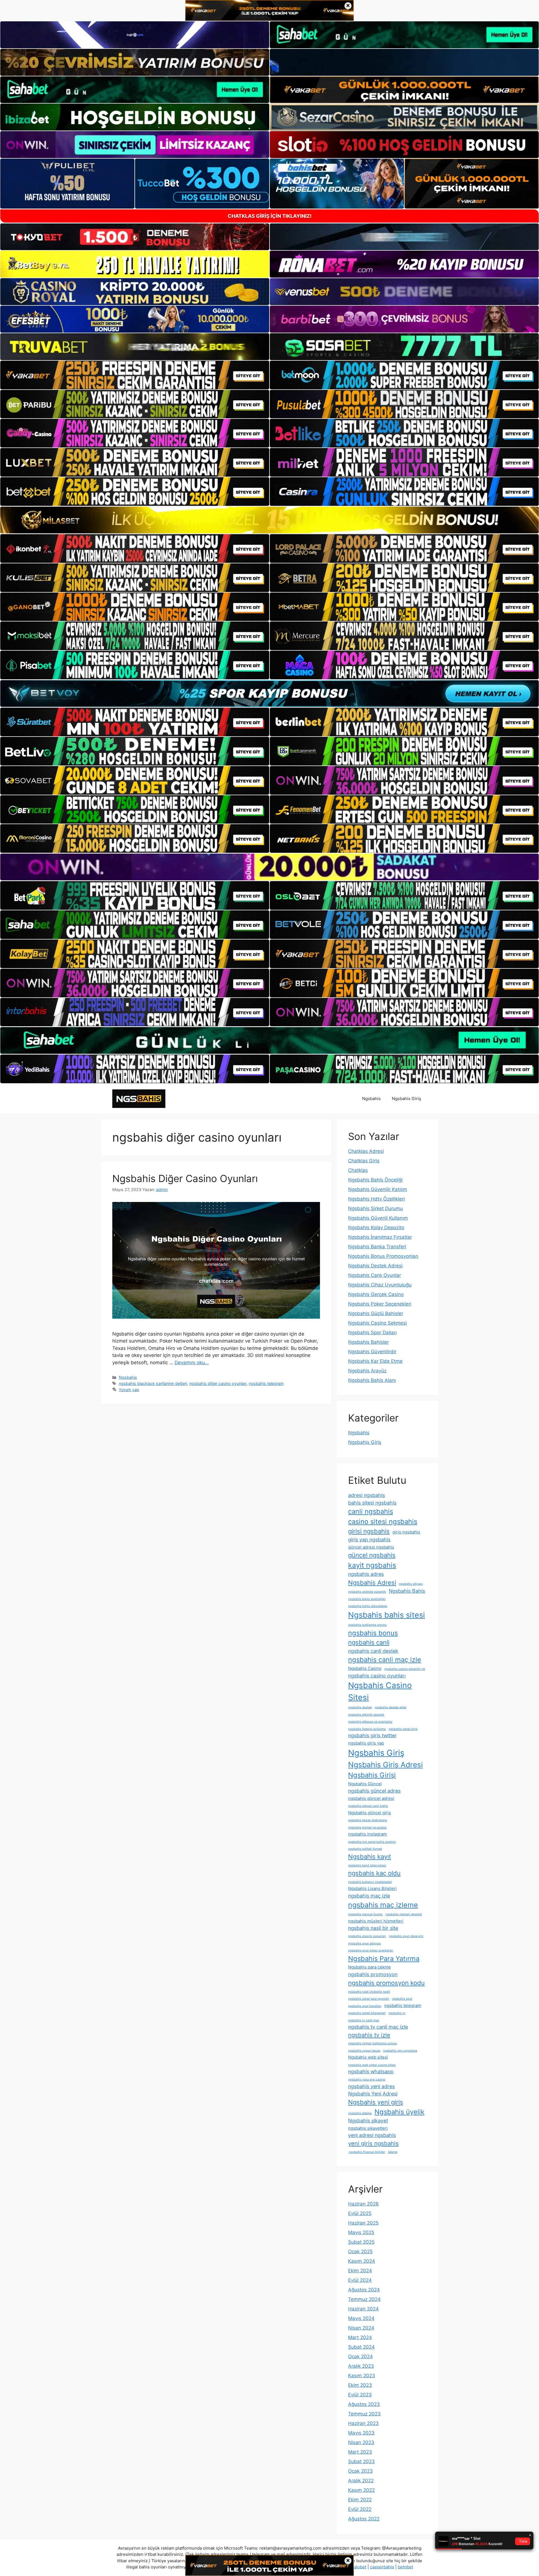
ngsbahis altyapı (411, 1584)
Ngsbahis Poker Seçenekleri (380, 1304)
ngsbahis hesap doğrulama (367, 1820)
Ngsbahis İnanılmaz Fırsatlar (380, 1237)
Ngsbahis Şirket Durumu (375, 1208)
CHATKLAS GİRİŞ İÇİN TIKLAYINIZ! (270, 216)
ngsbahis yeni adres (371, 2086)
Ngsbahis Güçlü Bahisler (376, 1313)
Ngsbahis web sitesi (368, 2057)
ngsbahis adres (366, 1574)
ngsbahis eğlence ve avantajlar (370, 1722)
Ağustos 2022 (364, 2519)
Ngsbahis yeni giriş (376, 2102)
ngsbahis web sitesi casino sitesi (372, 2065)
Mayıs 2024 (361, 2318)
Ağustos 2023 (364, 2404)
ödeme (393, 2152)
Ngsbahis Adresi (372, 1583)
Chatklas (358, 1170)
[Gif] (269, 520)
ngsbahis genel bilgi (403, 1729)
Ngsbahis (371, 1099)
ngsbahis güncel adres (374, 1791)
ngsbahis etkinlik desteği (366, 1715)
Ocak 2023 (360, 2471)
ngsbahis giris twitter (372, 1735)
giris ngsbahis (406, 1532)
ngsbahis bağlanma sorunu (367, 1625)
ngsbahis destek (360, 1707)
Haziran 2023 (363, 2423)
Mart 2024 (360, 2337)
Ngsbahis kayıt (370, 1857)
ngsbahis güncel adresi (371, 1798)
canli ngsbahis (371, 1511)
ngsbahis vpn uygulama (400, 2051)
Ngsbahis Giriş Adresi (385, 1765)
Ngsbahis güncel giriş (370, 1813)
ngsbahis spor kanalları (365, 2006)
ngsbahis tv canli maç (364, 2020)
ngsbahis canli (369, 1642)
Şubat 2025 (361, 2242)
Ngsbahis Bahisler (368, 1342)
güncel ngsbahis (372, 1555)
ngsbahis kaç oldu (374, 1873)
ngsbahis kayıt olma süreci (367, 1865)
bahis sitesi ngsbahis (372, 1503)
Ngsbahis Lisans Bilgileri (372, 1888)
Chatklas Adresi (366, 1151)
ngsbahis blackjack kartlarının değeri (153, 1383)
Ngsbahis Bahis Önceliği (375, 1180)
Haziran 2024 (363, 2309)
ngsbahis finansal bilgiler (367, 2152)
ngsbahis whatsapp (371, 2071)
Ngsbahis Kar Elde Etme (375, 1361)
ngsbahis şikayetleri (368, 2128)
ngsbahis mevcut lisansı (365, 1914)
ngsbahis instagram (367, 1834)
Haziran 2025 (363, 2223)
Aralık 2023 (361, 2366)
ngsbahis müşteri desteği (404, 1914)
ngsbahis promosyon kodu (386, 1983)
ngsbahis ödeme (360, 2113)
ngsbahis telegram (266, 1383)
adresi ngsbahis (366, 1495)
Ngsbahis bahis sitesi (387, 1615)
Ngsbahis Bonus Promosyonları (383, 1256)
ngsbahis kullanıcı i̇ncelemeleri (370, 1882)
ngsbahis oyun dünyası (365, 1943)
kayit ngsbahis (372, 1565)
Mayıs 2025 (361, 2232)
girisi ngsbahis (369, 1531)
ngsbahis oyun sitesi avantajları (371, 1950)
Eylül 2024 (360, 2280)
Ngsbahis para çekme (369, 1967)
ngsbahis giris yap (366, 1743)
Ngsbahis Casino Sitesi (380, 1691)
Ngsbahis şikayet (368, 2121)
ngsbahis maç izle (369, 1896)
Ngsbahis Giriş (406, 1099)
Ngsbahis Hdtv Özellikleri (376, 1199)
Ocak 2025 (360, 2252)
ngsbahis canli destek (373, 1651)
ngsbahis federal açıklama (367, 1729)
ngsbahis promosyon (373, 1974)
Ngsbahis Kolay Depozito (376, 1228)
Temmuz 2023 (364, 2414)
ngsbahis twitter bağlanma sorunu (373, 2043)
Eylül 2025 (360, 2213)
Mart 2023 (360, 2452)
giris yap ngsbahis (369, 1540)
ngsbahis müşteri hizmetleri (376, 1921)
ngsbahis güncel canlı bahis (368, 1806)
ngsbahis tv (397, 2013)
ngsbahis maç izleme (383, 1905)
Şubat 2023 (361, 2461)
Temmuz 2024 (364, 2299)
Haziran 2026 (363, 2204)
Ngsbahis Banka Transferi (377, 1247)
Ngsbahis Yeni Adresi (373, 2094)
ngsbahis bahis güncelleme (368, 1606)
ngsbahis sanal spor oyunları (369, 1999)
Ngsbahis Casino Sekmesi (377, 1323)
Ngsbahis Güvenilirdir (372, 1352)
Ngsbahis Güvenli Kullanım (378, 1218)
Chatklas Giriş (364, 1161)
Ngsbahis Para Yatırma (384, 1959)
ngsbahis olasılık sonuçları (367, 1936)
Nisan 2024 (361, 2328)
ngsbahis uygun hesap (364, 2051)
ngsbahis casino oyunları (377, 1676)
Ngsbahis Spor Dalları (372, 1332)
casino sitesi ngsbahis (383, 1522)
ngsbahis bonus (373, 1633)
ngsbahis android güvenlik (367, 1592)
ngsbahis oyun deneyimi (406, 1936)
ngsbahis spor (402, 1999)
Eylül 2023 (360, 2395)
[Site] (135, 375)
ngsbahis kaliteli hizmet (365, 1849)
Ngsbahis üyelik (399, 2112)
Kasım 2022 (361, 2490)
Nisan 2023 (361, 2442)
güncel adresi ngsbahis (371, 1547)
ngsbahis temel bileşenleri (367, 2013)
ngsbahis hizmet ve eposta (367, 1828)
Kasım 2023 (362, 2376)
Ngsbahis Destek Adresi (375, 1266)
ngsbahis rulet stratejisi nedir (369, 1992)
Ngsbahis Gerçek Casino (376, 1294)
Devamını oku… (192, 1363)
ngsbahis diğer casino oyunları (218, 1383)
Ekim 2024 (360, 2271)
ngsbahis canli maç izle (385, 1660)
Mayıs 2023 (361, 2433)
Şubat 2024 (361, 2347)
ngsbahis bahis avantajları (367, 1599)
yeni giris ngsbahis (373, 2143)
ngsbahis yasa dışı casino (367, 2080)
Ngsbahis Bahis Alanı (372, 1380)
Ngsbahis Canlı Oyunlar (374, 1275)
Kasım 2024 (362, 2261)
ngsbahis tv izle (369, 2035)
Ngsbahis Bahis (407, 1591)
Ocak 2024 (360, 2356)
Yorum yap (129, 1390)
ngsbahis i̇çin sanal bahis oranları (372, 1842)
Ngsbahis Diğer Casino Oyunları (185, 1178)
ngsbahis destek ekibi (391, 1707)
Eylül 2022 (360, 2509)
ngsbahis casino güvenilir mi (405, 1669)
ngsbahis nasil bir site (373, 1928)
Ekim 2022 (360, 2500)
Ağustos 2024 (364, 2290)
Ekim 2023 (360, 2385)
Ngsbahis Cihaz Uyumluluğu (380, 1285)
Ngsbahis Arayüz (367, 1371)
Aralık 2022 (361, 2481)
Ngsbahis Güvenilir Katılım (378, 1189)
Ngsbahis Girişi (372, 1775)
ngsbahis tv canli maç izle (378, 2027)
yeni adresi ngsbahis (372, 2135)
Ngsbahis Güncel (365, 1784)
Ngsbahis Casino (365, 1668)
